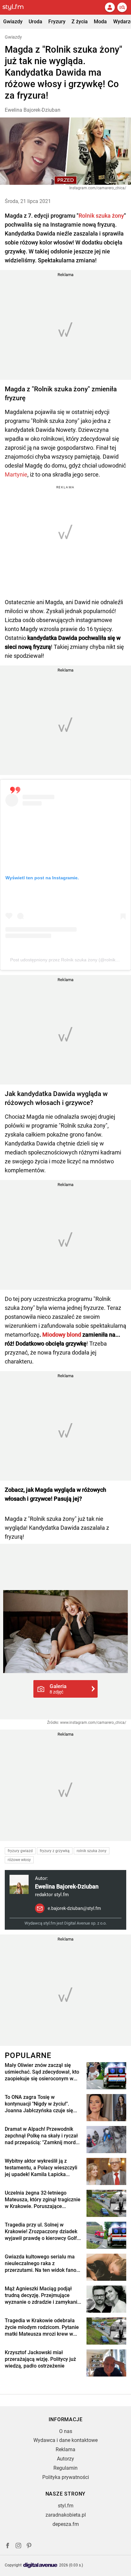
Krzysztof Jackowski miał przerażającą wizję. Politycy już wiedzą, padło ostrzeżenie (40, 2359)
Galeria (58, 1689)
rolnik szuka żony (92, 1851)
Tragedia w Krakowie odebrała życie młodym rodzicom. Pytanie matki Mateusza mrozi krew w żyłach (42, 2327)
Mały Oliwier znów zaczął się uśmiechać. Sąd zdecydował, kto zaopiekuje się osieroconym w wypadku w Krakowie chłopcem (42, 2072)
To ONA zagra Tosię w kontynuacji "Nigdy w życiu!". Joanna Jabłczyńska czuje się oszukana (39, 2104)
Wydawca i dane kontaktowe (65, 2440)
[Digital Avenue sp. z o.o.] (40, 2566)
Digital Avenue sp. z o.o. (85, 1923)
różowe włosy (19, 1860)
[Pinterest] (30, 2546)
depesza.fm (66, 2524)
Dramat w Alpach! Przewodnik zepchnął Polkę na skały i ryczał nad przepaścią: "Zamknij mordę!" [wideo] (43, 2136)
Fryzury (57, 22)
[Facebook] (8, 2546)
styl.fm (66, 2506)
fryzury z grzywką (55, 1851)
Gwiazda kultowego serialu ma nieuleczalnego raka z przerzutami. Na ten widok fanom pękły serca (43, 2264)
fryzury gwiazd (20, 1851)
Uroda (35, 22)
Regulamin (65, 2468)
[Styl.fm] (17, 7)
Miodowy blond (62, 1335)
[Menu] (122, 7)
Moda (100, 22)
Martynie (16, 474)
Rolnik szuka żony (101, 216)
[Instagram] (18, 2546)
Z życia (80, 22)
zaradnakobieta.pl (66, 2515)
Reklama (65, 2449)
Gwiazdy (13, 22)
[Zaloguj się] (110, 7)
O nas (66, 2431)
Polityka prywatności (66, 2477)
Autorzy (65, 2459)
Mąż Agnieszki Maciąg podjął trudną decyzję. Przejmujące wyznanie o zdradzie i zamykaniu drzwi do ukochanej (42, 2295)
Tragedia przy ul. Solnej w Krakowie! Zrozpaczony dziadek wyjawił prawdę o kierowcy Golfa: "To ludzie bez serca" (43, 2232)
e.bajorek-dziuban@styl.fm (74, 1908)
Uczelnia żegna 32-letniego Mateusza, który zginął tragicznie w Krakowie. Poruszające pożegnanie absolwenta (43, 2200)
